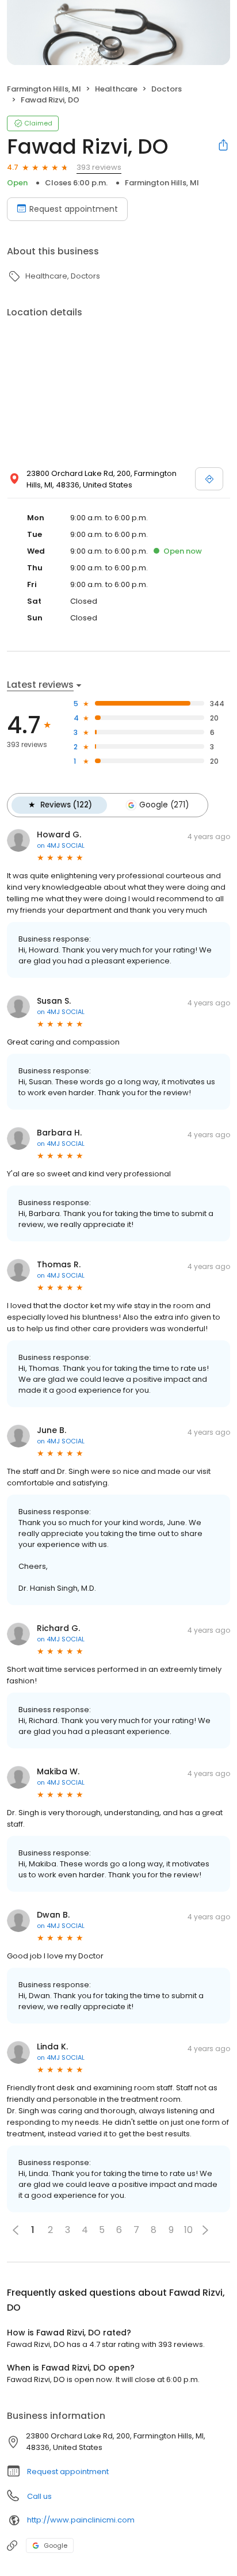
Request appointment (74, 209)
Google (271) (164, 805)
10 (188, 2230)
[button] (205, 2230)
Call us (39, 2496)
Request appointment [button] (68, 2472)
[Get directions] (209, 479)
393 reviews (99, 167)
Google (56, 2545)
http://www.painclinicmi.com (81, 2520)
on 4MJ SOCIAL (61, 845)
